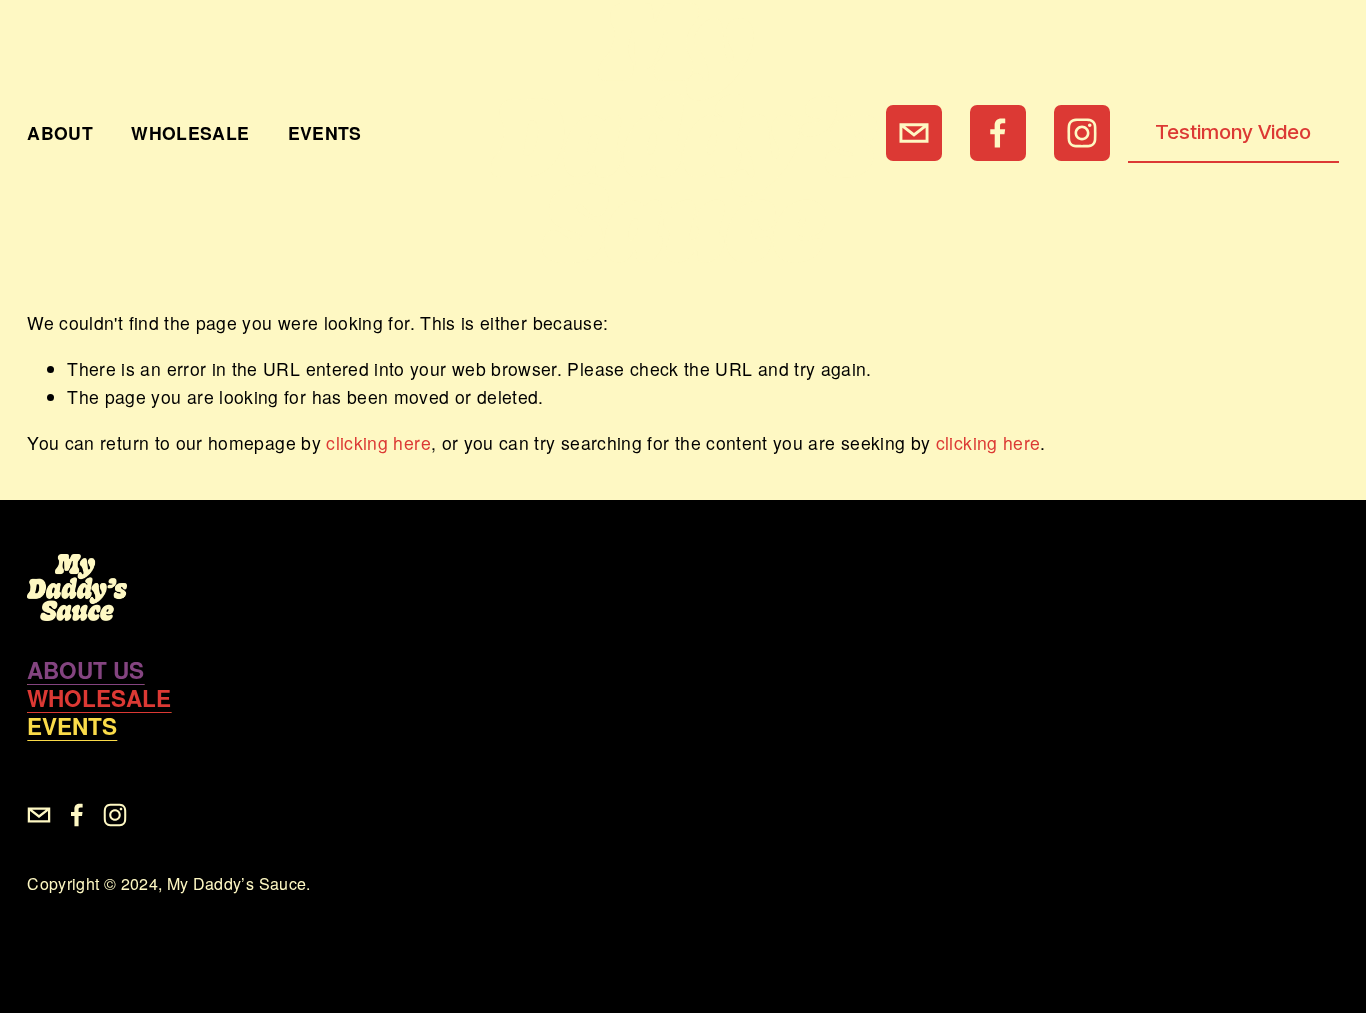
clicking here (378, 442)
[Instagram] (1082, 133)
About (60, 132)
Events (325, 132)
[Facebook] (998, 133)
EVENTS (72, 726)
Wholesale (190, 132)
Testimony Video (1233, 131)
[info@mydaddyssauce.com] (914, 133)
